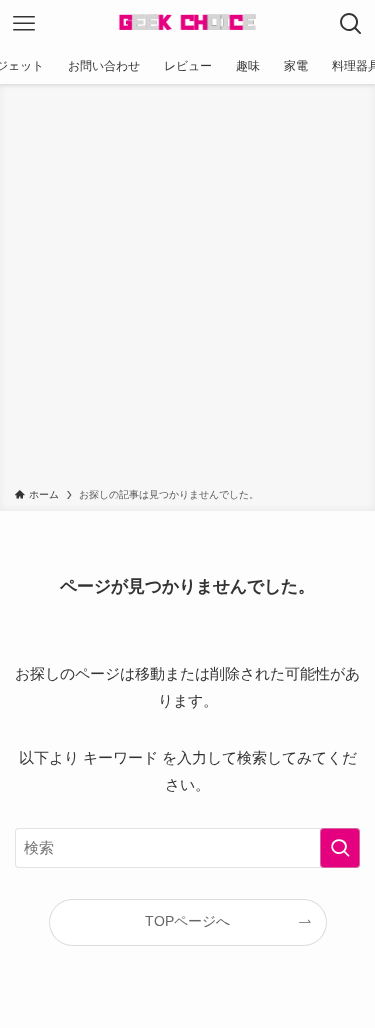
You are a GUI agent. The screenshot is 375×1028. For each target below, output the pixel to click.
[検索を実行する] (340, 848)
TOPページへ (187, 921)
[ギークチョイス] (187, 24)
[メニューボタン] (24, 24)
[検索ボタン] (351, 24)
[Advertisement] (187, 289)
